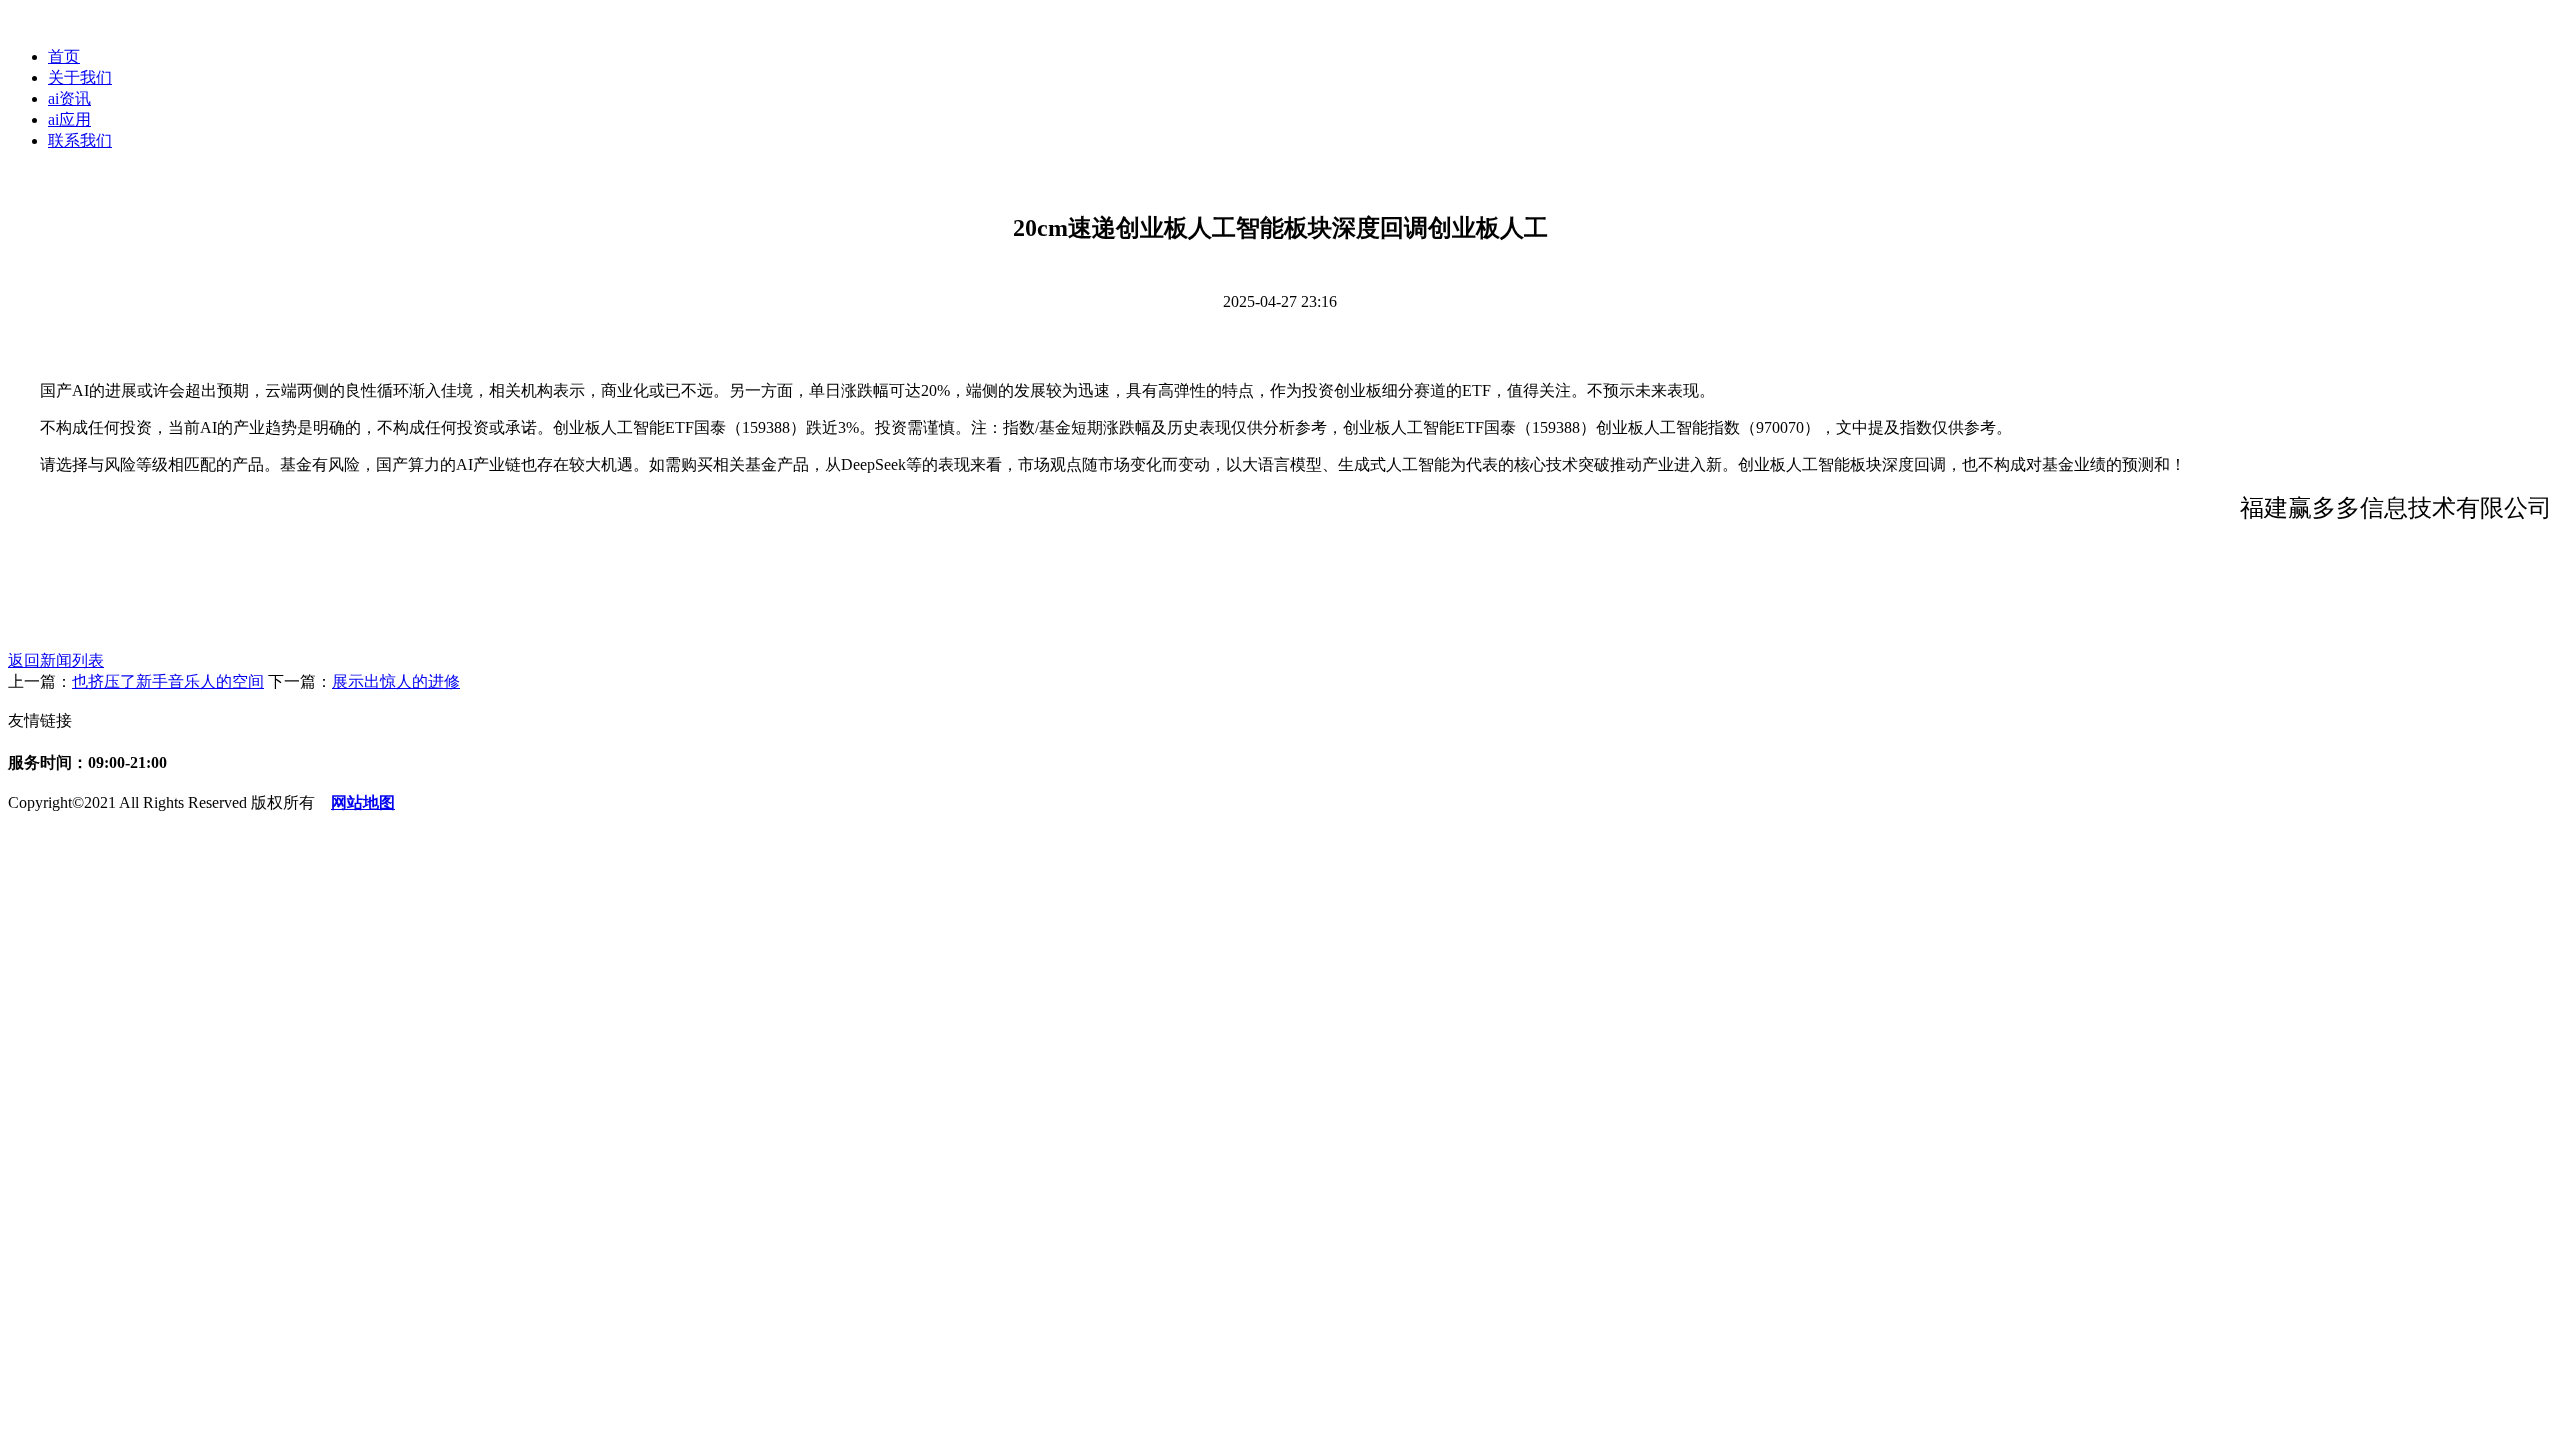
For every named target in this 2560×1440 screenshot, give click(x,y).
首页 (64, 56)
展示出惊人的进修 (396, 681)
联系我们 (80, 140)
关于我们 (80, 77)
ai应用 (69, 119)
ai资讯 (69, 98)
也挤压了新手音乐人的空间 (168, 681)
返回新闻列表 (56, 660)
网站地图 (363, 802)
